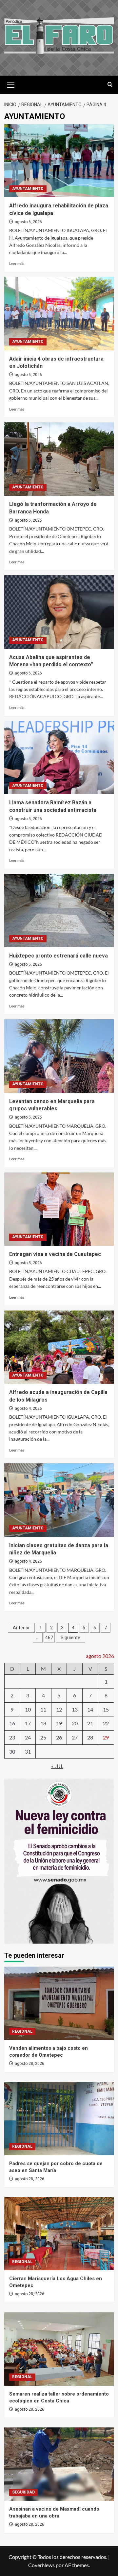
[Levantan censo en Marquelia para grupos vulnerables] (59, 1056)
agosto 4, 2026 (28, 1408)
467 (49, 1638)
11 (43, 1709)
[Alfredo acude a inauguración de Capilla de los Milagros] (59, 1347)
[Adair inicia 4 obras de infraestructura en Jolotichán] (59, 313)
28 (90, 1737)
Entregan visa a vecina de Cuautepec (55, 1254)
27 (75, 1737)
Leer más (17, 263)
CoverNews (41, 2565)
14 (90, 1709)
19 (59, 1723)
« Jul (57, 1766)
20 (75, 1723)
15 (106, 1709)
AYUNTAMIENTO (28, 189)
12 (59, 1709)
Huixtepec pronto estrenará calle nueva (59, 956)
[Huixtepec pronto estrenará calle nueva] (59, 910)
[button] (11, 84)
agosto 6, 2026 (28, 222)
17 (28, 1723)
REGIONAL (22, 2031)
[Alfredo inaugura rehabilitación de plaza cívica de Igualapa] (59, 161)
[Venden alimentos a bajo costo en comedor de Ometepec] (59, 2003)
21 (90, 1723)
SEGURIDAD (23, 2492)
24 (28, 1737)
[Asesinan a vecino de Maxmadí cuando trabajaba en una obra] (59, 2464)
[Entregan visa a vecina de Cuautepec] (59, 1209)
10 (28, 1709)
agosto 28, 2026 (29, 2064)
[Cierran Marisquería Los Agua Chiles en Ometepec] (59, 2234)
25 (43, 1737)
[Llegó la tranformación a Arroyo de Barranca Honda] (59, 459)
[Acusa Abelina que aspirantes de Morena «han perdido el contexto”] (59, 612)
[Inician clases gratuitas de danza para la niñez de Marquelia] (59, 1500)
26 (59, 1737)
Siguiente (70, 1638)
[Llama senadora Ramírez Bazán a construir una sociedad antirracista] (59, 757)
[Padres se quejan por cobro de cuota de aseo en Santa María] (59, 2119)
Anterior (21, 1628)
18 (43, 1723)
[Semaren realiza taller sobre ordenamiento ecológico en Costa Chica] (59, 2349)
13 (75, 1709)
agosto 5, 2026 (28, 819)
